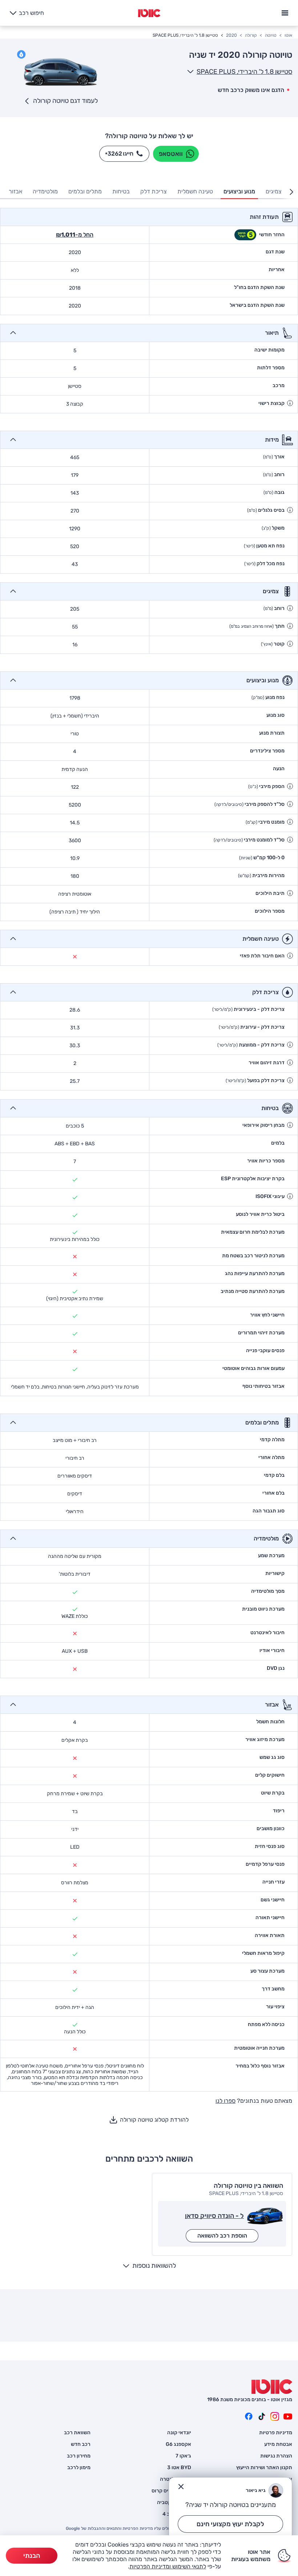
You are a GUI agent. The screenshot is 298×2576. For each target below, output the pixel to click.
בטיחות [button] (121, 191)
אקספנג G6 (178, 2444)
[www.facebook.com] (249, 2416)
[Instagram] (275, 2416)
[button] (290, 403)
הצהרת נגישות (276, 2456)
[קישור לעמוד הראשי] (149, 13)
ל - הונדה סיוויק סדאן (214, 2216)
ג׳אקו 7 (183, 2456)
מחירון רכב (79, 2456)
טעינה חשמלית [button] (195, 191)
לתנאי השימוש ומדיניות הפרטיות (168, 2566)
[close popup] (181, 2487)
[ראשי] (272, 2387)
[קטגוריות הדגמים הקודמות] (291, 192)
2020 (231, 35)
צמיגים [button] (274, 191)
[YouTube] (288, 2416)
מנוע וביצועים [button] (239, 191)
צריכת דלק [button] (154, 191)
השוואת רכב (77, 2433)
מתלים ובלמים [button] (85, 191)
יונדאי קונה (179, 2433)
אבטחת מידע (278, 2444)
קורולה (251, 35)
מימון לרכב (79, 2468)
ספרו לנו (225, 2101)
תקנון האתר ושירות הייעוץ (264, 2468)
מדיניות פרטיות (276, 2433)
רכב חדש (81, 2444)
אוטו (288, 35)
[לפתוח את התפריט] (285, 12)
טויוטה (271, 35)
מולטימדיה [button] (45, 191)
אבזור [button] (15, 191)
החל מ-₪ (75, 235)
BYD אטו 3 (179, 2468)
